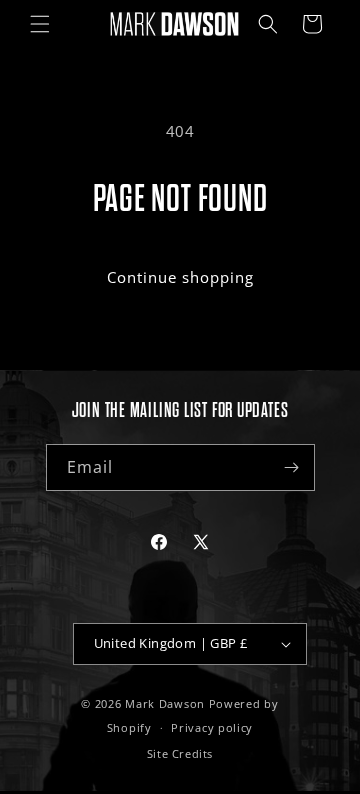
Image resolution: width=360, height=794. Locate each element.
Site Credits (180, 753)
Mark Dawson (165, 703)
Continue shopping (180, 277)
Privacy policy (212, 727)
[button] (40, 24)
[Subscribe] (292, 467)
